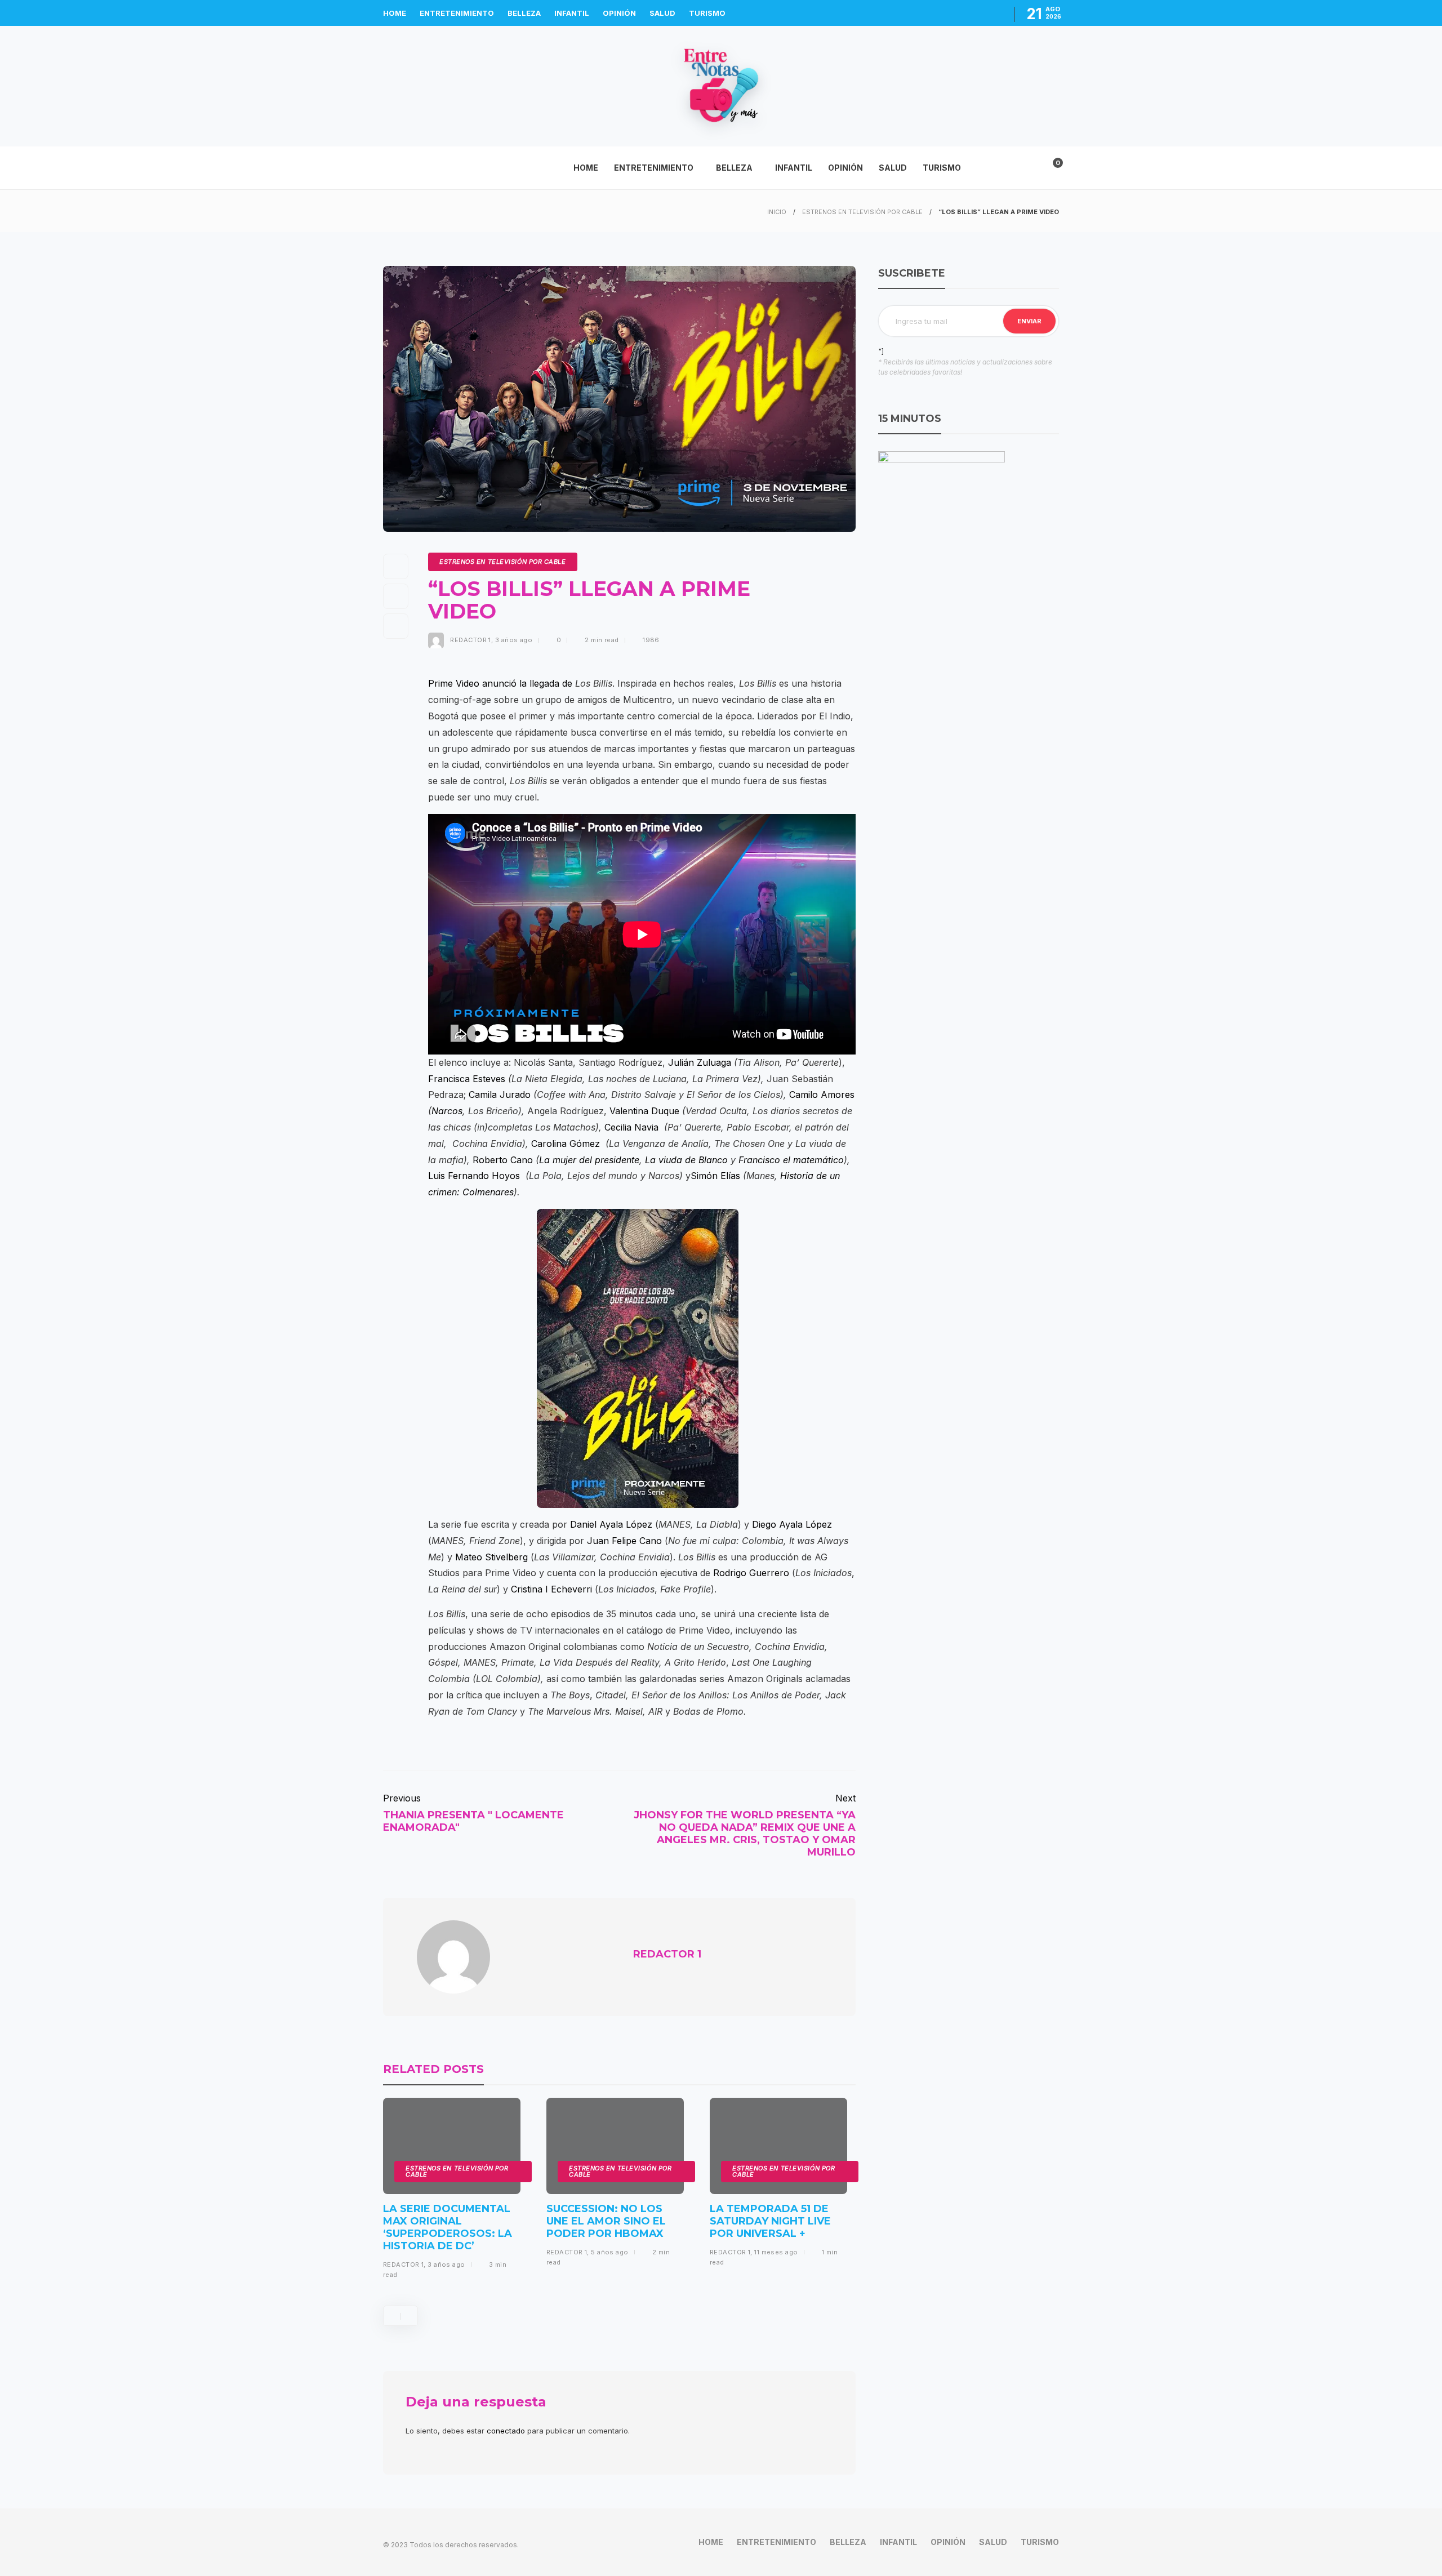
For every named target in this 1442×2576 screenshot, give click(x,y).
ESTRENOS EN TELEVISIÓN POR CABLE (862, 212)
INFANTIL (572, 13)
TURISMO (707, 13)
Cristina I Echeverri (551, 1589)
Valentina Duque (644, 1111)
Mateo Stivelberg (491, 1557)
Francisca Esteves (467, 1079)
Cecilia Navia (631, 1127)
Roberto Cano (503, 1160)
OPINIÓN (619, 13)
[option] (452, 2193)
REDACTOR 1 (470, 640)
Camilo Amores (822, 1095)
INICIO (777, 212)
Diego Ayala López (792, 1524)
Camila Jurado (500, 1095)
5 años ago (609, 2252)
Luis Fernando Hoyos (474, 1176)
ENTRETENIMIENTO (457, 13)
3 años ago (514, 640)
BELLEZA (524, 13)
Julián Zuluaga (700, 1062)
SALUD (662, 13)
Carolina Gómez (566, 1144)
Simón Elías (715, 1176)
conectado (506, 2431)
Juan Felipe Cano (624, 1541)
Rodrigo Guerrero (751, 1573)
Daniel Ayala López (611, 1524)
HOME (395, 13)
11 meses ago (776, 2252)
